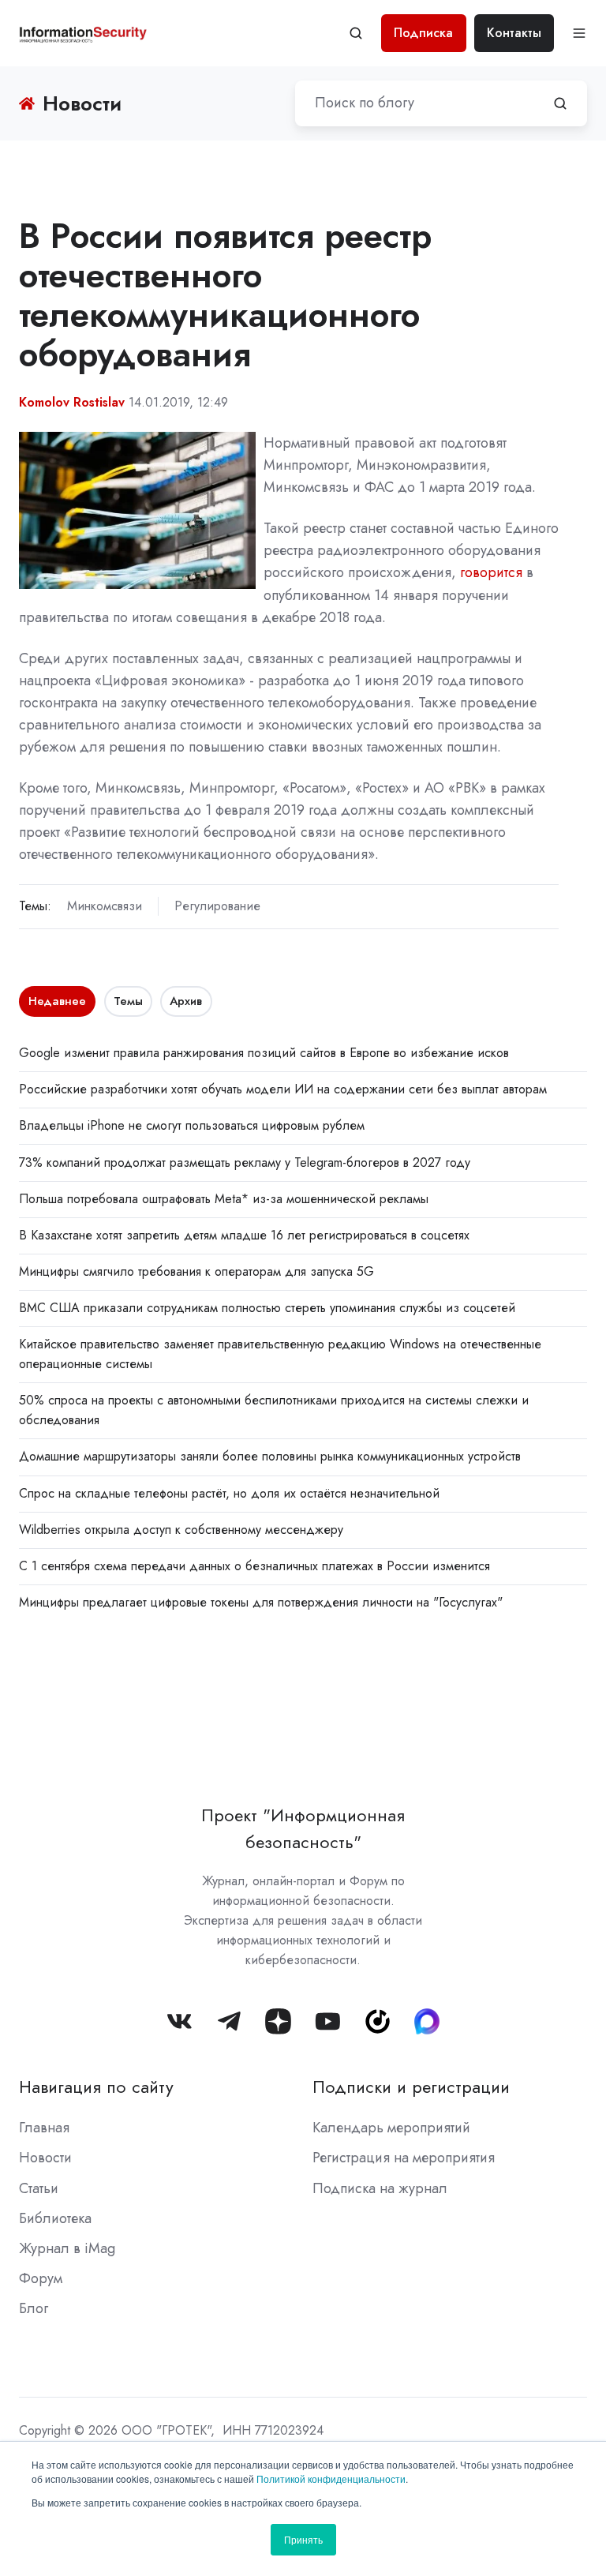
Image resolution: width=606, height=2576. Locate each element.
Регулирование (217, 906)
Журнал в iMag (67, 2248)
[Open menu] (579, 33)
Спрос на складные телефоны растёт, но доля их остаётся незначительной (229, 1493)
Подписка (423, 33)
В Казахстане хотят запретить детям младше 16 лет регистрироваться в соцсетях (244, 1235)
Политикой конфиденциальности (331, 2479)
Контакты (514, 33)
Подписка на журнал (380, 2188)
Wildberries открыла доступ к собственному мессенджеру (181, 1530)
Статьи (39, 2188)
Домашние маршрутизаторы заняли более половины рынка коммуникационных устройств (270, 1456)
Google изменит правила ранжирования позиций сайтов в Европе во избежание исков (264, 1053)
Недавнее (57, 1001)
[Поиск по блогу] (560, 103)
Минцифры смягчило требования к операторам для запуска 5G (196, 1271)
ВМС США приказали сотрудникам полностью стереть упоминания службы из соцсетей (267, 1308)
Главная (44, 2128)
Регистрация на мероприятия (404, 2158)
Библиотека (55, 2218)
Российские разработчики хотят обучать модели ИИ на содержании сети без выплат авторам (283, 1089)
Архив (186, 1001)
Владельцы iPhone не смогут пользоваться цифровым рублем (192, 1125)
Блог (34, 2308)
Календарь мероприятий (391, 2128)
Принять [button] (303, 2539)
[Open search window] (356, 33)
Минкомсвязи (105, 906)
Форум (41, 2278)
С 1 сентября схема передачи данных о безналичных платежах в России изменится (254, 1566)
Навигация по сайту (96, 2087)
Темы (128, 1001)
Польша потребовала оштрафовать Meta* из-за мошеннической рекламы (224, 1199)
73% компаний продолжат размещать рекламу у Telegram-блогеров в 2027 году (245, 1162)
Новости (45, 2158)
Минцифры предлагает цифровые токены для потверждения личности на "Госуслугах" (261, 1602)
